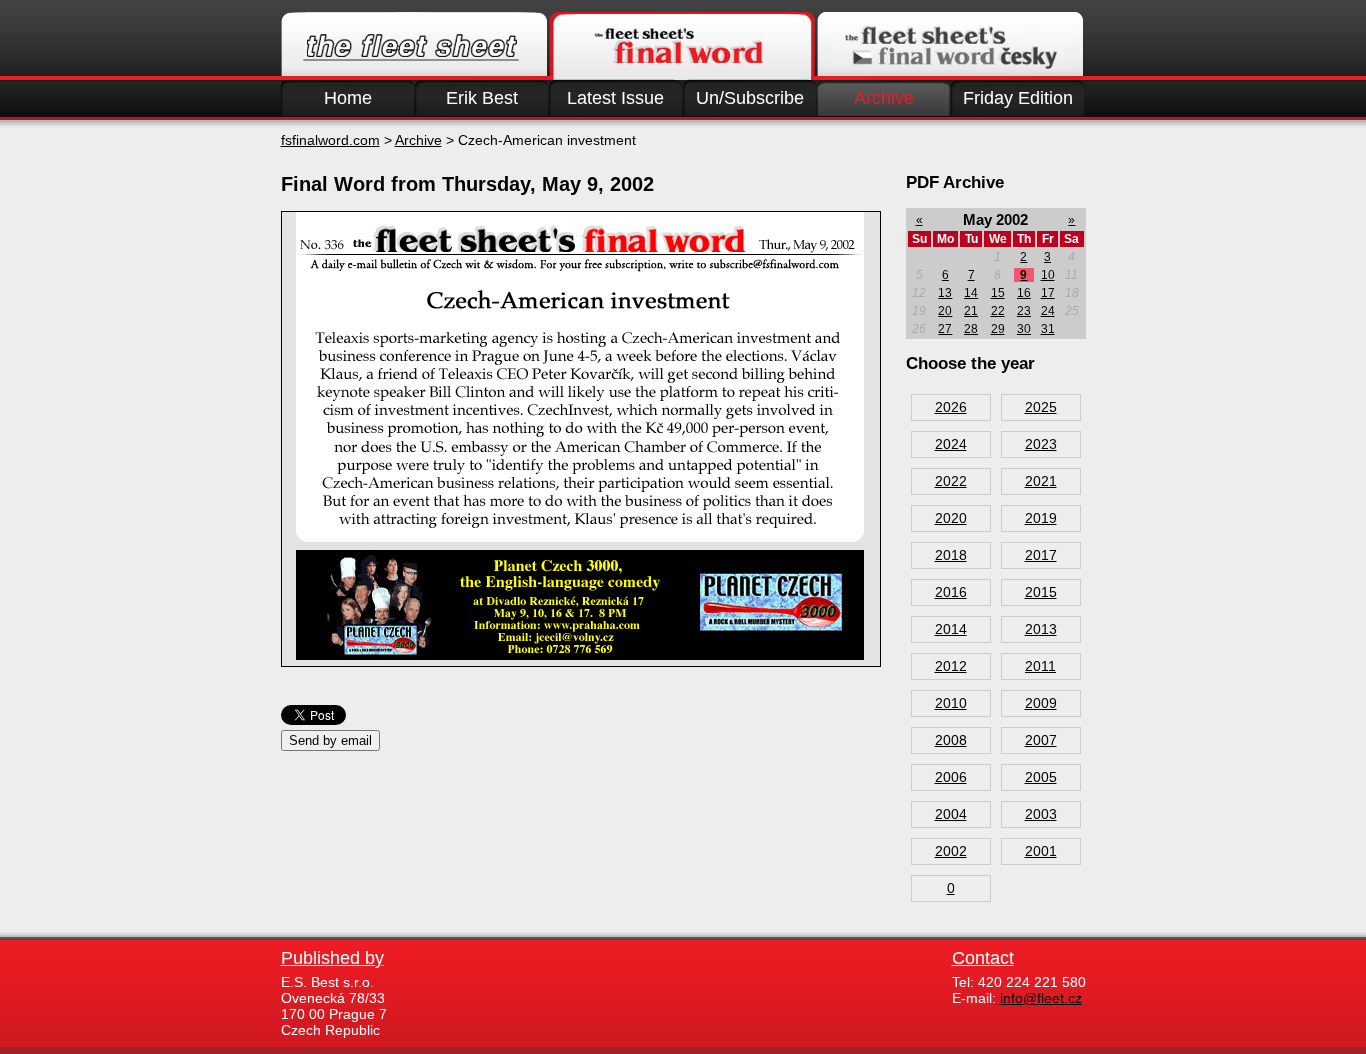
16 (1024, 293)
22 (998, 311)
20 (945, 311)
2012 (951, 666)
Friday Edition (1018, 98)
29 (998, 329)
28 (971, 329)
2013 (1041, 629)
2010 (951, 703)
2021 (1041, 481)
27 (945, 329)
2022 (951, 481)
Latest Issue (615, 98)
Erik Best (482, 98)
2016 (951, 592)
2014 (951, 629)
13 (945, 293)
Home (348, 98)
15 (998, 293)
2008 (951, 740)
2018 (951, 555)
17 (1048, 293)
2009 (1041, 703)
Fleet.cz (414, 46)
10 (1048, 275)
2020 (951, 518)
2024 (951, 444)
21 (971, 311)
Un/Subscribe (750, 98)
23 (1024, 311)
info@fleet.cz (1041, 998)
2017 (1041, 555)
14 (971, 293)
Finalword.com (682, 46)
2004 (951, 814)
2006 (951, 777)
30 (1024, 329)
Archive (884, 98)
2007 (1041, 740)
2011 (1040, 666)
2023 (1041, 444)
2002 (951, 851)
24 (1048, 311)
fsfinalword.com (330, 140)
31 (1048, 329)
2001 (1041, 851)
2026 (951, 407)
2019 (1041, 518)
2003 (1041, 814)
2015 (1041, 592)
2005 (1041, 777)
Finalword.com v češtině (950, 46)
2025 (1041, 407)
